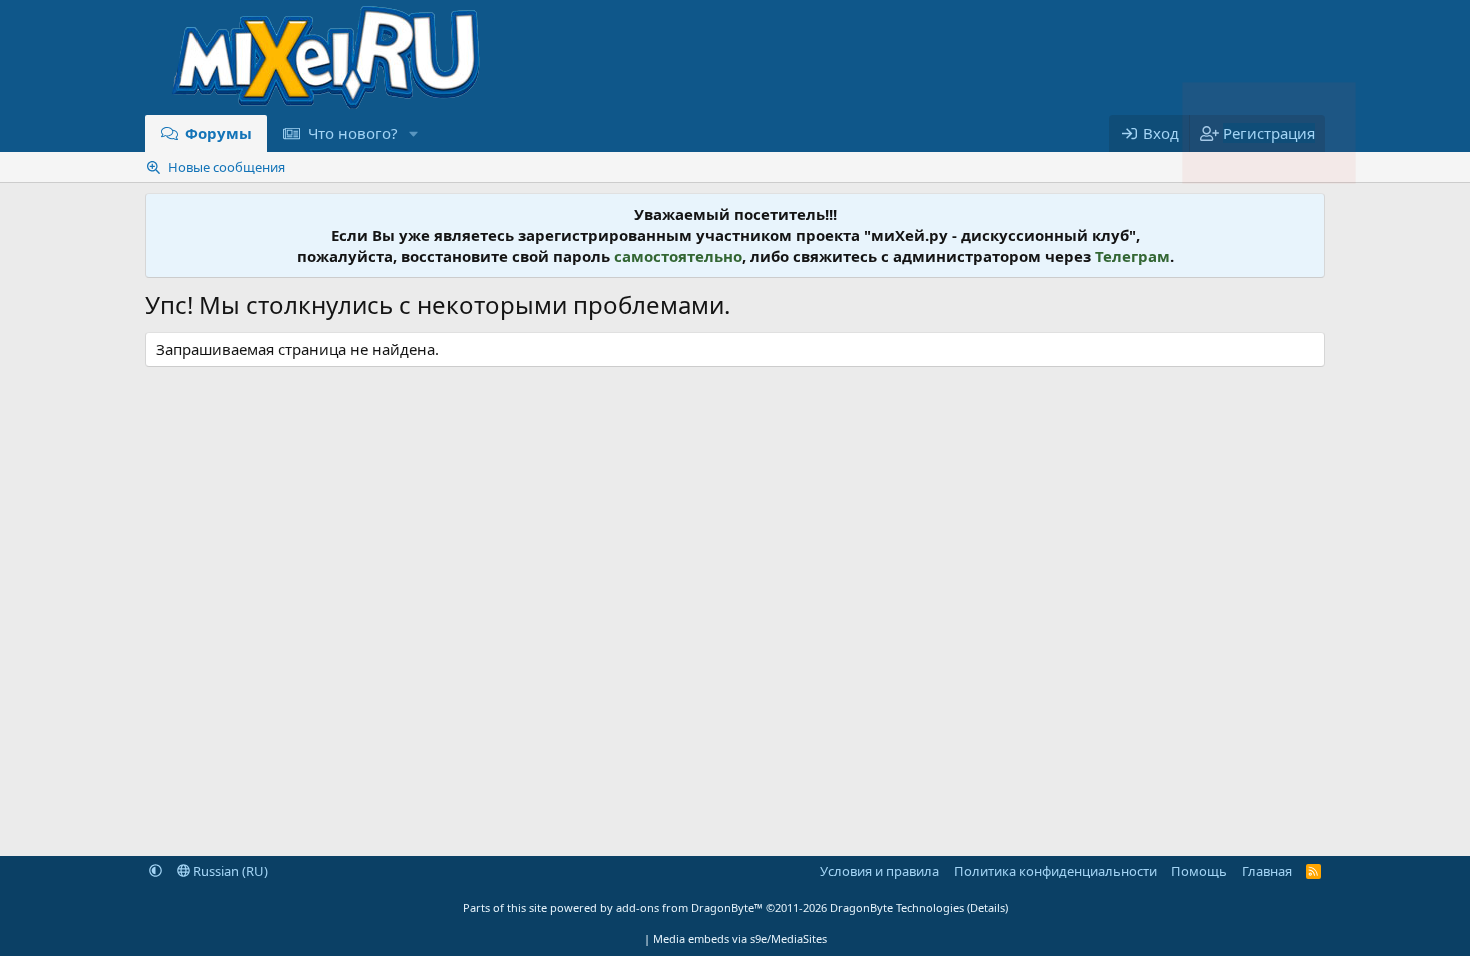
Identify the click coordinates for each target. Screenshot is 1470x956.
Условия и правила (879, 871)
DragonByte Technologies (897, 907)
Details (987, 907)
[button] (413, 133)
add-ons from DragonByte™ (689, 907)
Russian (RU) (229, 871)
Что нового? (353, 133)
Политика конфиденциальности (1055, 871)
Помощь (1199, 871)
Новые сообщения (226, 167)
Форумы (218, 133)
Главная (1267, 871)
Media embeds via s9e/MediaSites (740, 938)
